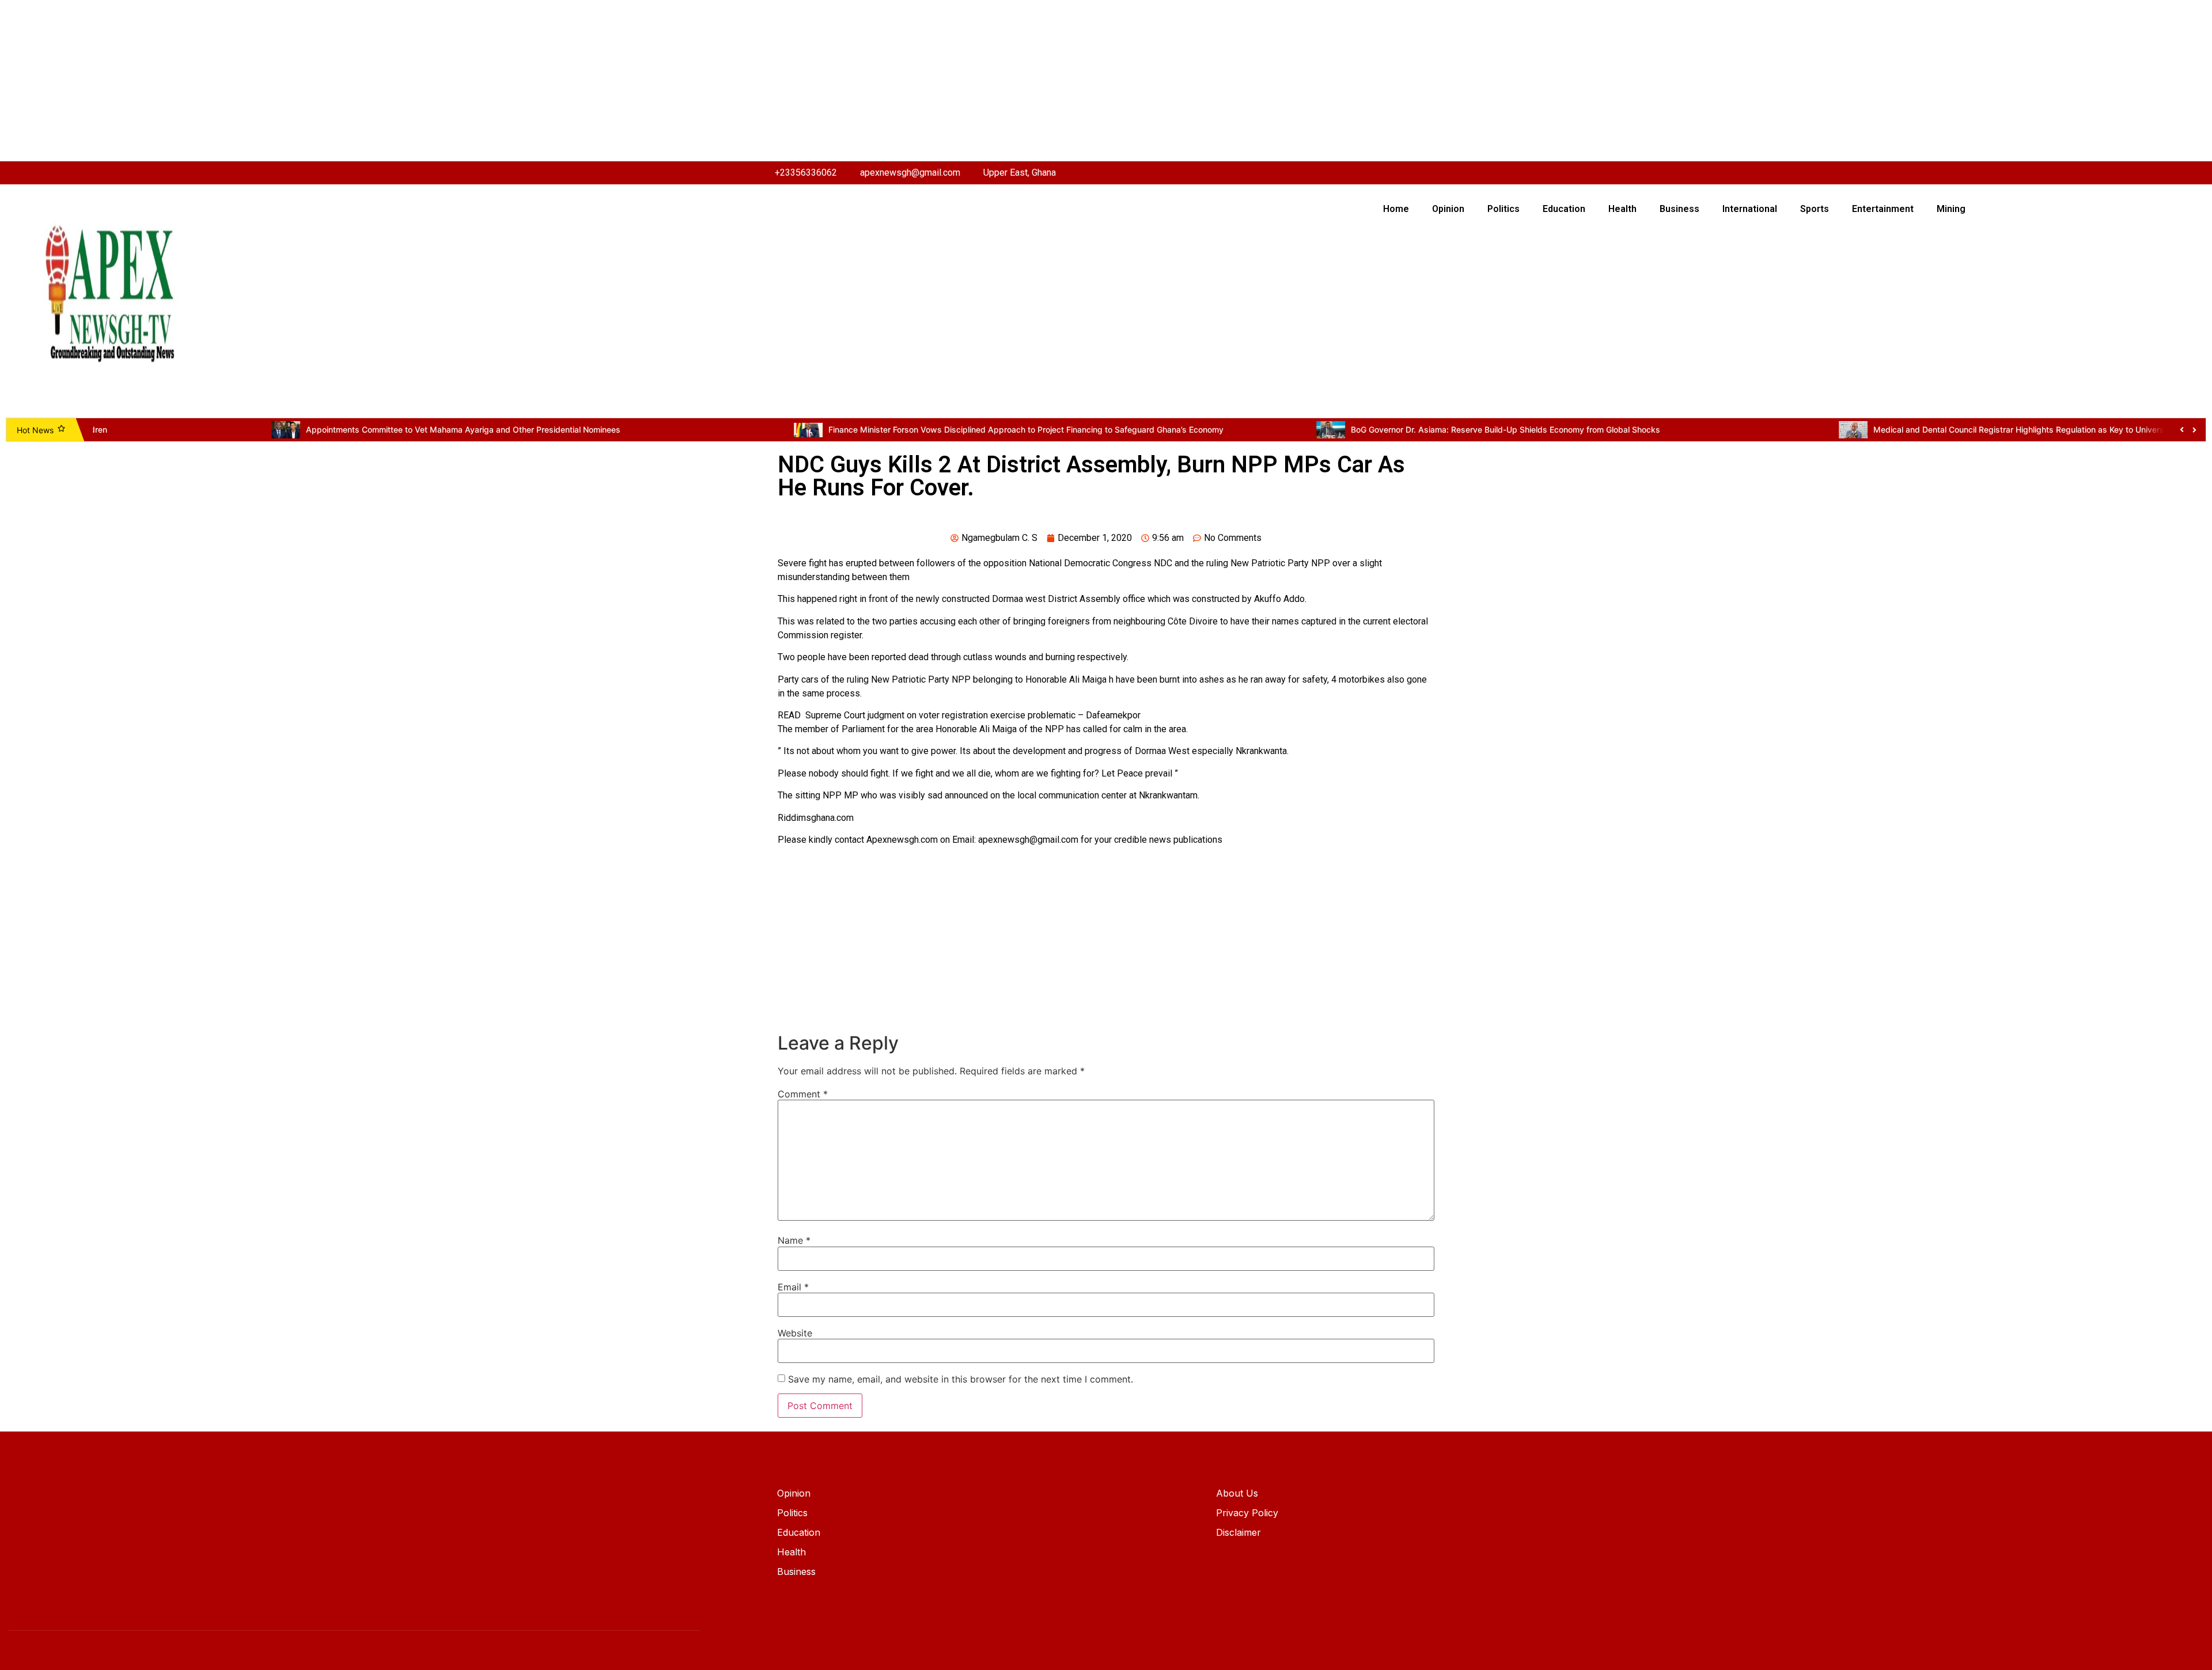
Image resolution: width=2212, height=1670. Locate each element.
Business (1679, 209)
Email (793, 1287)
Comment (803, 1094)
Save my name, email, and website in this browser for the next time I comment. (961, 1379)
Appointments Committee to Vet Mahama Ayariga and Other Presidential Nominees (285, 429)
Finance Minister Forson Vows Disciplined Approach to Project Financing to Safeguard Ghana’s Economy (847, 429)
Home (1396, 209)
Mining (1951, 209)
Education (1564, 209)
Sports (1815, 209)
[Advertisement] (346, 81)
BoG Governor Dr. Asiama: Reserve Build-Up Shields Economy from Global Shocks (1327, 429)
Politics (1503, 209)
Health (1622, 209)
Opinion (1448, 209)
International (1750, 209)
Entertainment (1883, 209)
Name (794, 1240)
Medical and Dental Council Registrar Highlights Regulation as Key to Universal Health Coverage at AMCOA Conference (1921, 429)
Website (795, 1333)
